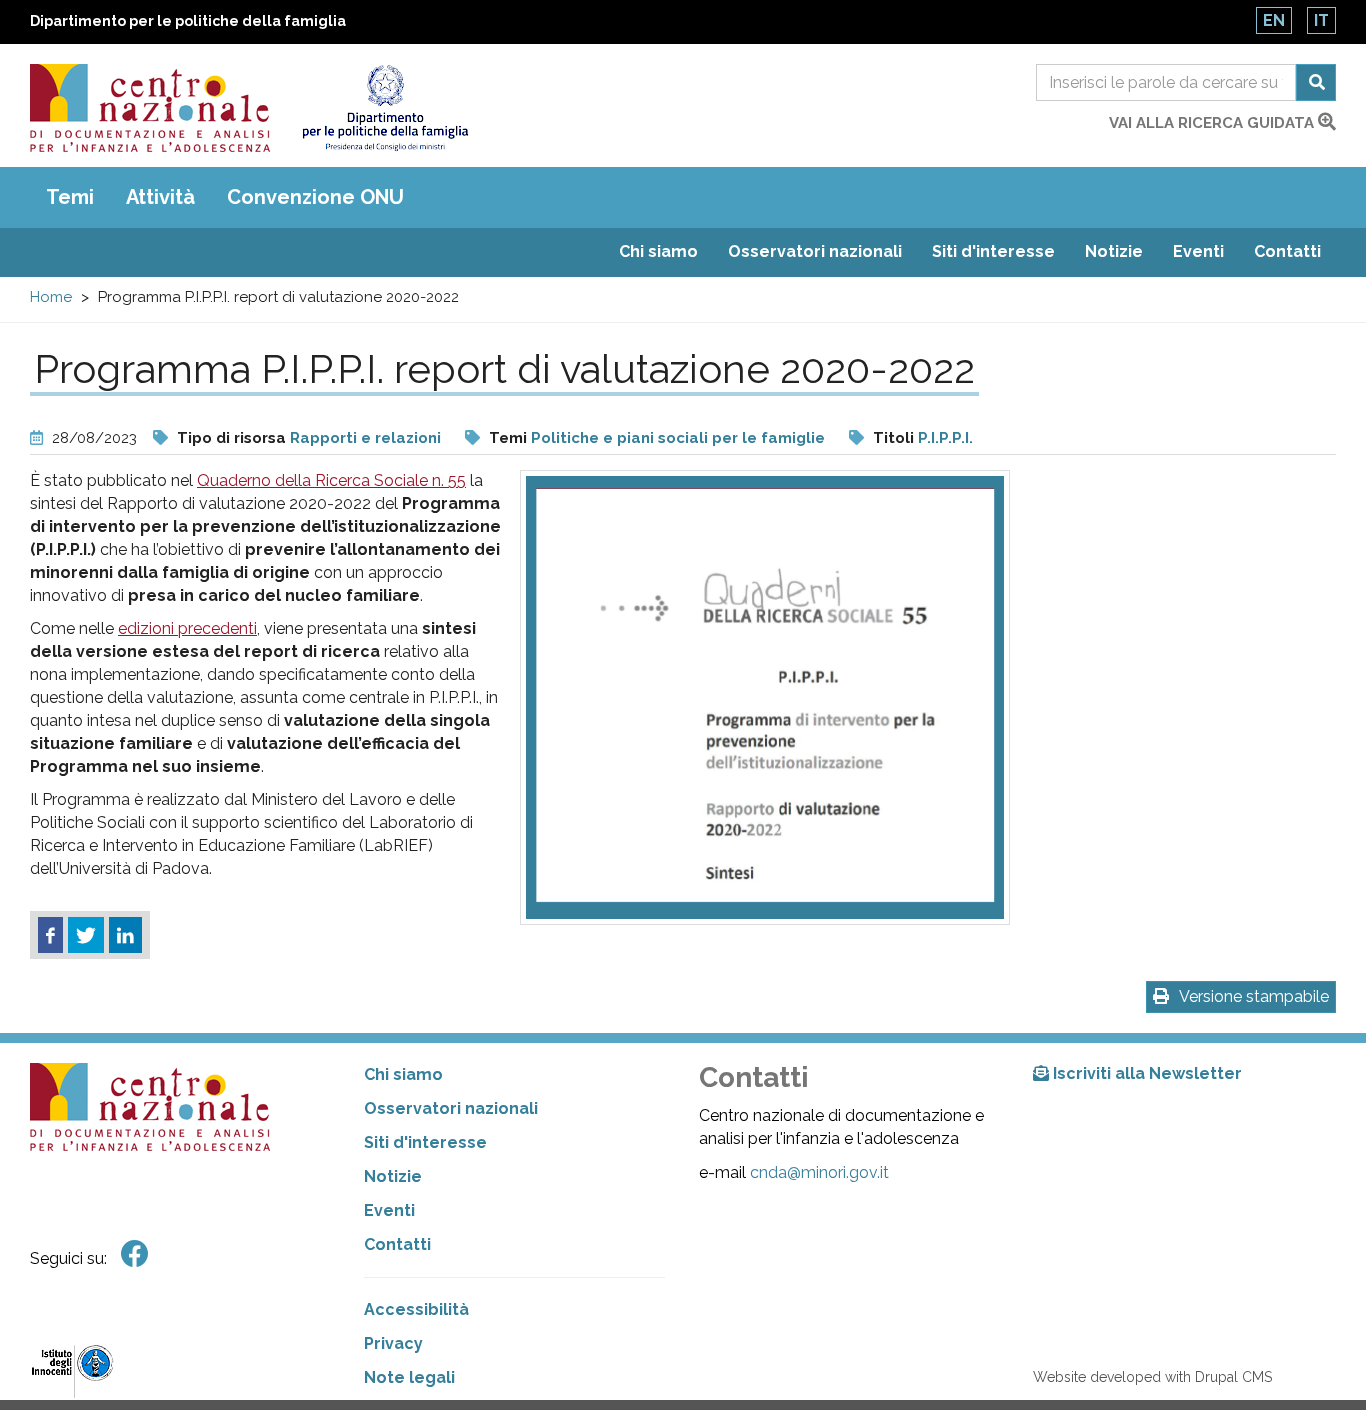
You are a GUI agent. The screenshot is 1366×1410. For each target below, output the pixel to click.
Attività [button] (160, 197)
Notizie (1114, 251)
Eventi (1198, 251)
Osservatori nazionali (815, 251)
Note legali (409, 1377)
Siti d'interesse (993, 251)
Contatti (1287, 251)
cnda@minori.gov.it (819, 1172)
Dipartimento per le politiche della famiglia (188, 21)
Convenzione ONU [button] (315, 197)
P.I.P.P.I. (945, 438)
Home (51, 297)
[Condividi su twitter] (86, 935)
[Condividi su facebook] (50, 935)
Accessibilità (416, 1309)
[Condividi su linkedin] (125, 935)
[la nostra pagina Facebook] (135, 1254)
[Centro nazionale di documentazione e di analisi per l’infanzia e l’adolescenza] (150, 108)
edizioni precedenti (187, 628)
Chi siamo (658, 251)
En (1274, 20)
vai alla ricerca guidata (1213, 123)
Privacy (393, 1343)
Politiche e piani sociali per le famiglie (678, 438)
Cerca (1316, 82)
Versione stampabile (1254, 996)
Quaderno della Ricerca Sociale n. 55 (331, 480)
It (1321, 20)
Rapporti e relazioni (365, 438)
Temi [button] (70, 197)
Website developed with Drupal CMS (1152, 1377)
